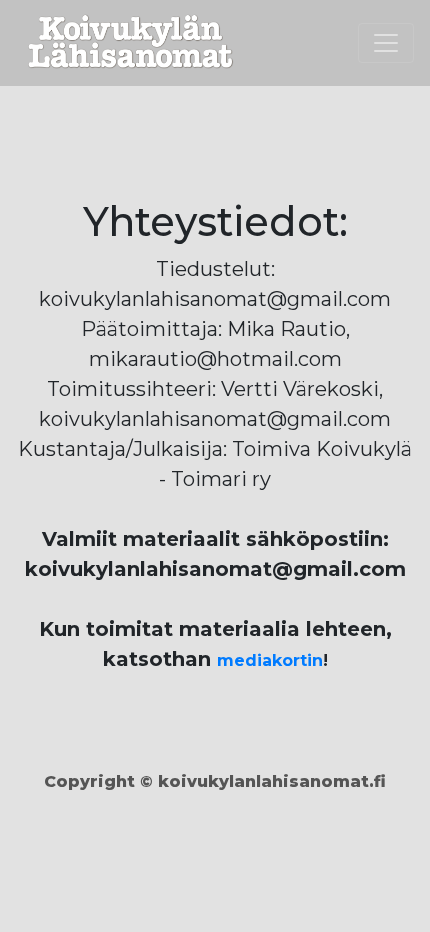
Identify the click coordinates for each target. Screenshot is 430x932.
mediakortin (270, 660)
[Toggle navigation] (386, 43)
